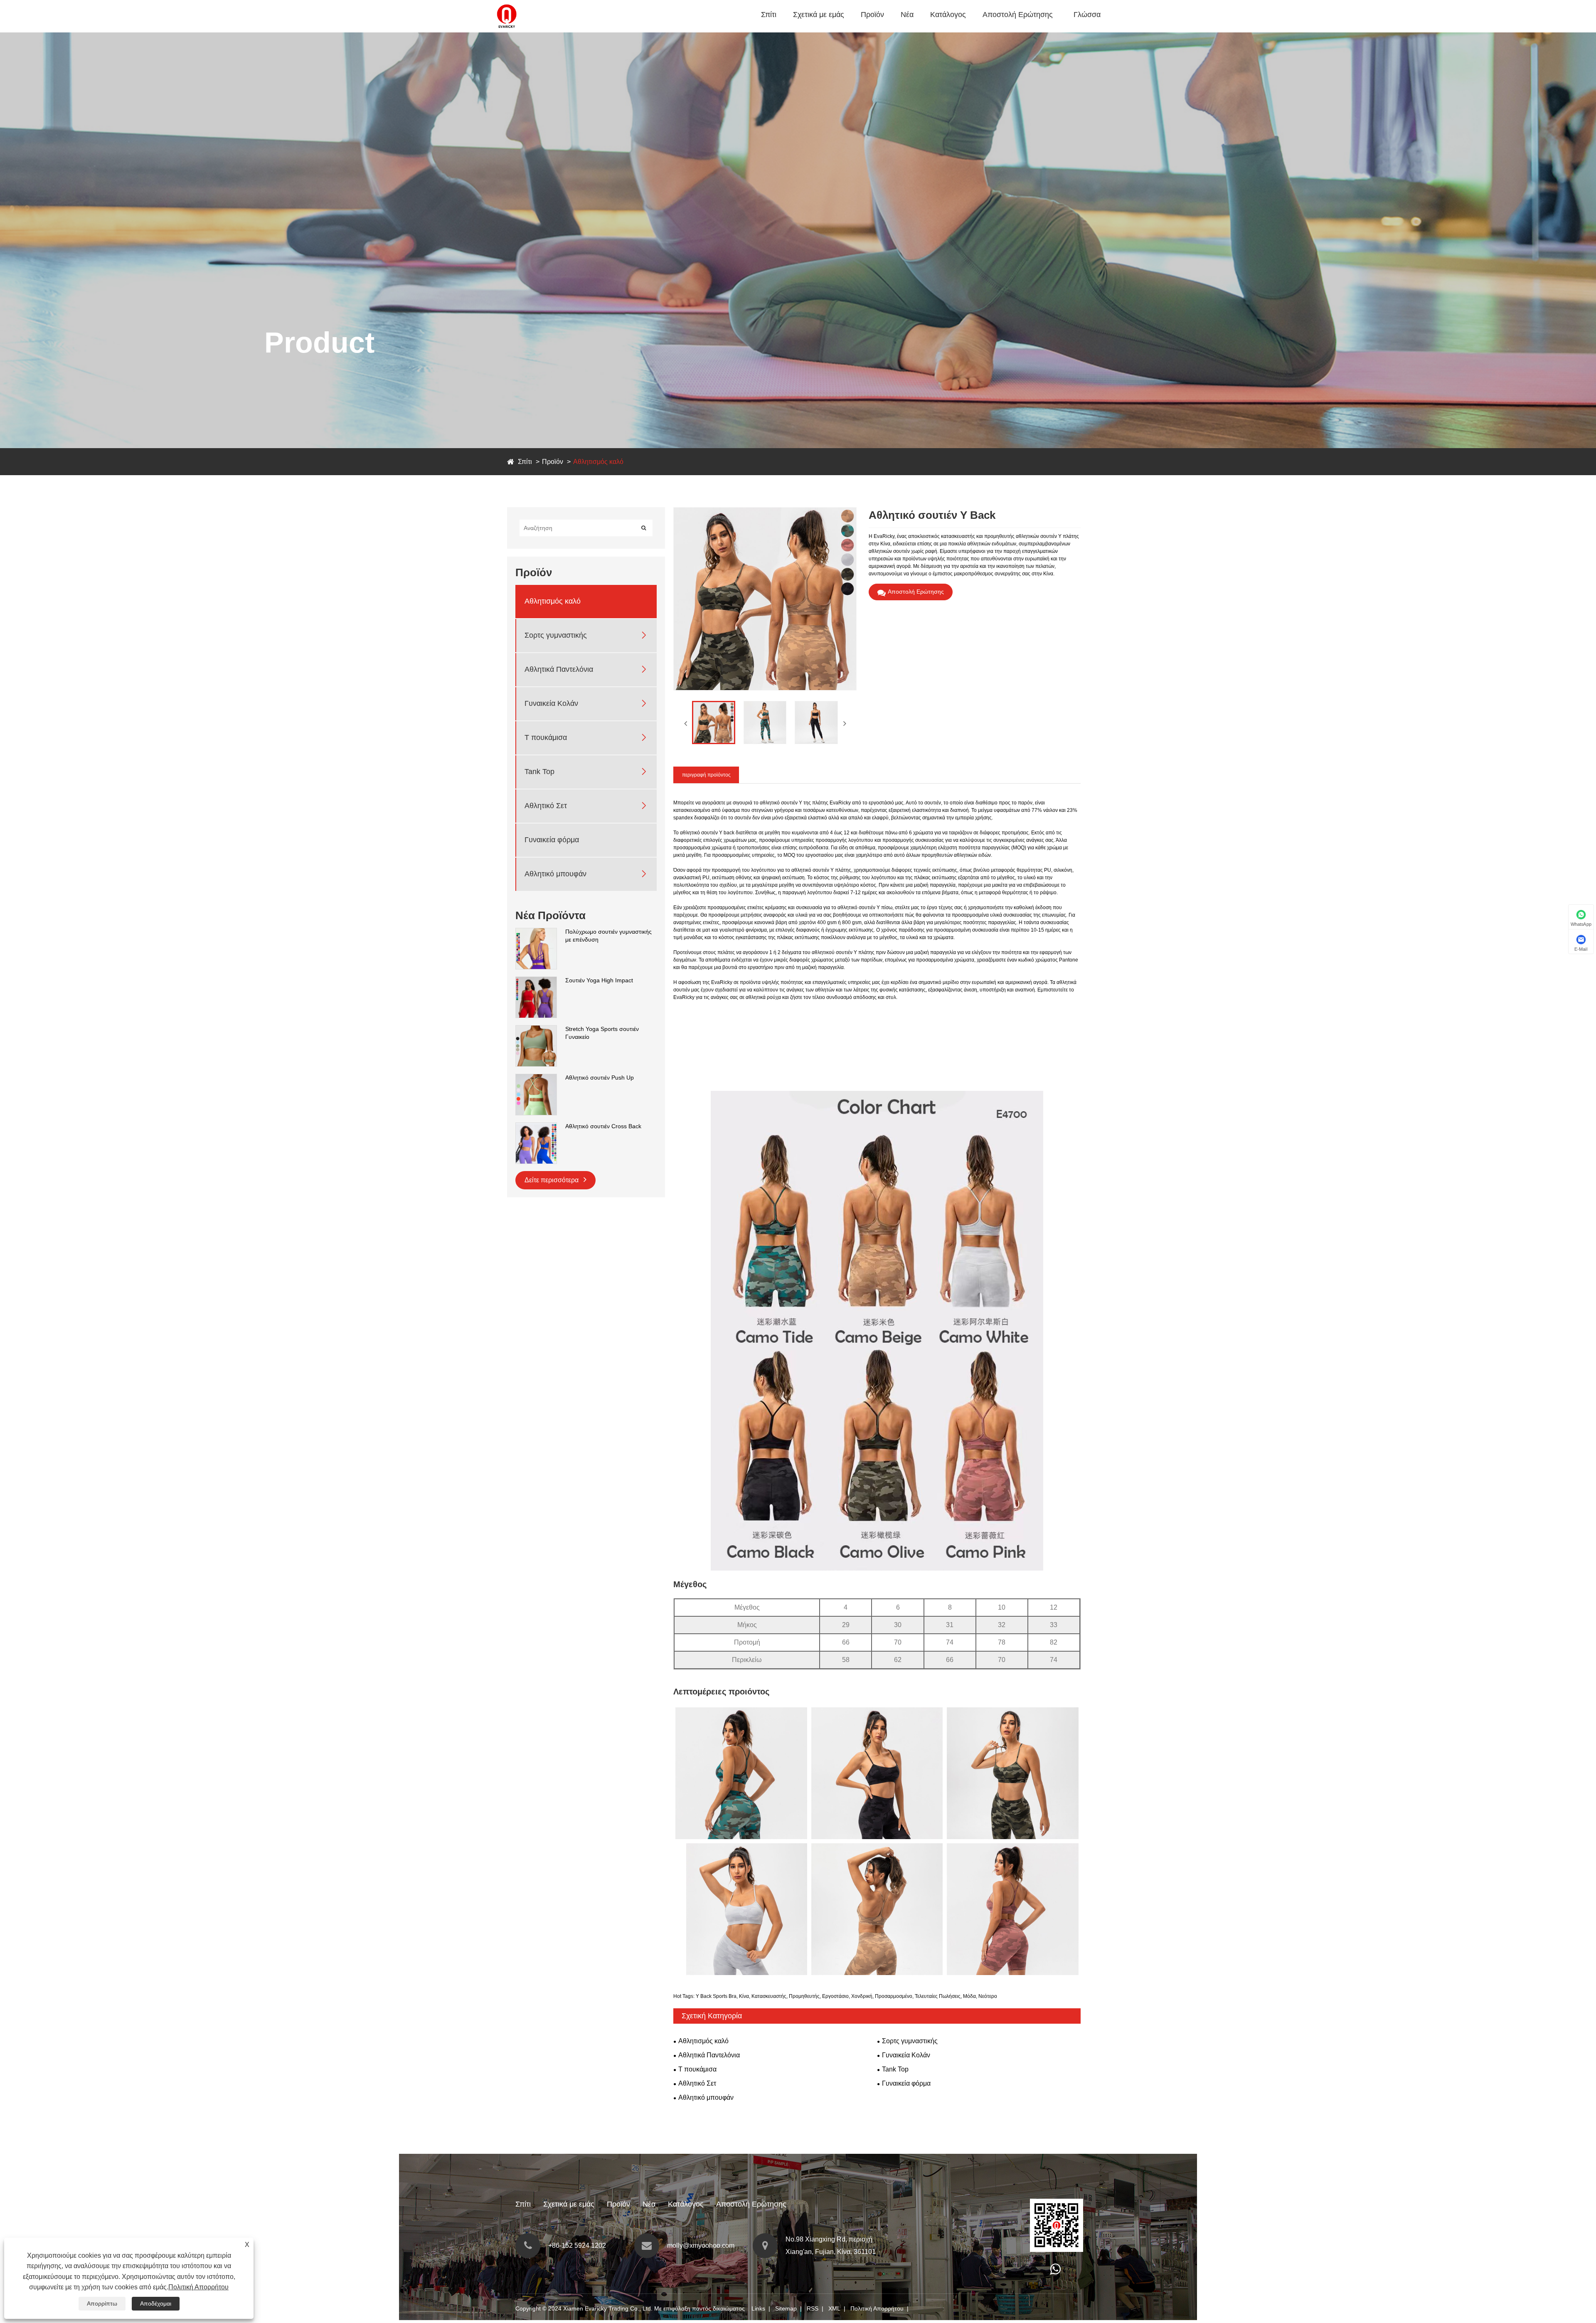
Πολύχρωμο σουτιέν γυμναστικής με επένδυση (608, 936)
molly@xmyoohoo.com (701, 2245)
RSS (813, 2308)
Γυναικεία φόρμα (552, 840)
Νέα (907, 15)
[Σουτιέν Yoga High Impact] (536, 981)
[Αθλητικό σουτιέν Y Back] (714, 723)
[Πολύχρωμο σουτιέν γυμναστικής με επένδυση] (536, 932)
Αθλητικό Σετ (546, 806)
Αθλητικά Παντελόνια (891, 29)
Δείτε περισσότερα (552, 1180)
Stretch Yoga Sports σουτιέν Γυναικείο (602, 1033)
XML (834, 2308)
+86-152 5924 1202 (577, 2245)
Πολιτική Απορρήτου (877, 2308)
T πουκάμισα (546, 738)
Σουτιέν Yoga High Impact (599, 980)
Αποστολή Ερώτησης (1018, 15)
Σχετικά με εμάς (819, 15)
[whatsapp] (1055, 2271)
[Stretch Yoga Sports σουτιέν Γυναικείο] (536, 1029)
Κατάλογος (948, 15)
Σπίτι (769, 15)
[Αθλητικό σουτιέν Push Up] (536, 1078)
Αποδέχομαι (156, 2303)
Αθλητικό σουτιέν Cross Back (603, 1126)
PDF (939, 31)
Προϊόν (872, 15)
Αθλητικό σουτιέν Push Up (600, 1078)
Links (758, 2308)
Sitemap (786, 2308)
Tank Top (539, 772)
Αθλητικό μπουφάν (555, 874)
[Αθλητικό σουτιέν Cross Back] (536, 1127)
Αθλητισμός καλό (888, 31)
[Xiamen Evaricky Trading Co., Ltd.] (507, 4)
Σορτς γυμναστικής (889, 30)
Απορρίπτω (102, 2303)
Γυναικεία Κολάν (551, 704)
